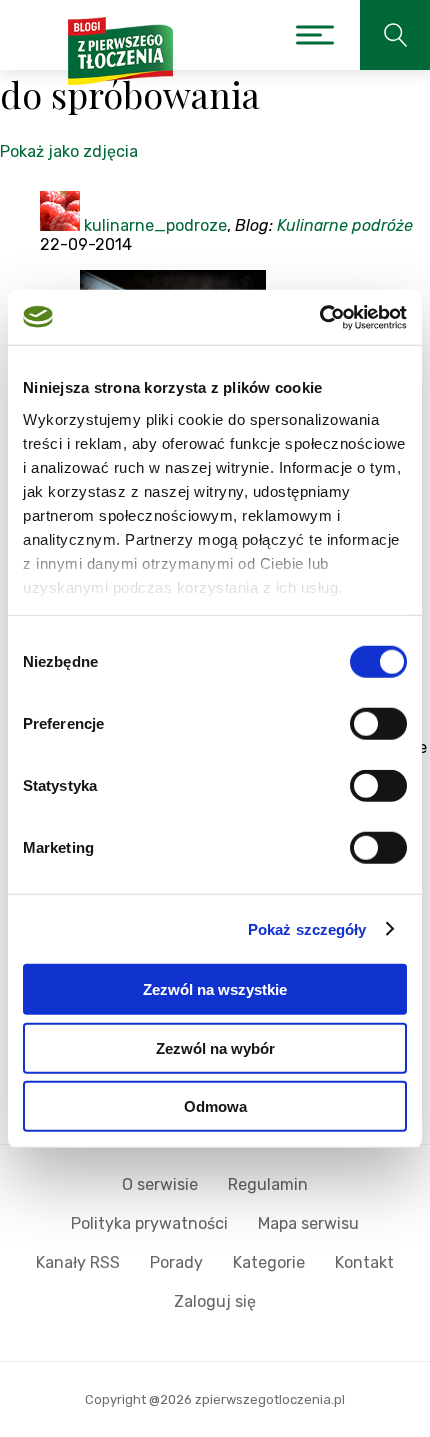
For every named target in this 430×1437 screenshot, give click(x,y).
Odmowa (215, 1106)
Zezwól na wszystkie (215, 989)
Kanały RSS (78, 1262)
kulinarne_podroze (155, 225)
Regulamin (268, 1184)
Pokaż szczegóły (307, 928)
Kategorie (269, 1262)
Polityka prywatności (149, 1223)
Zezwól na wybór (215, 1047)
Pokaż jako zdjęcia (69, 151)
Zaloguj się (215, 1301)
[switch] (378, 724)
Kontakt (364, 1262)
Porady (176, 1262)
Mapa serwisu (308, 1223)
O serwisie (160, 1184)
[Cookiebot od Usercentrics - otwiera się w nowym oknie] (319, 317)
